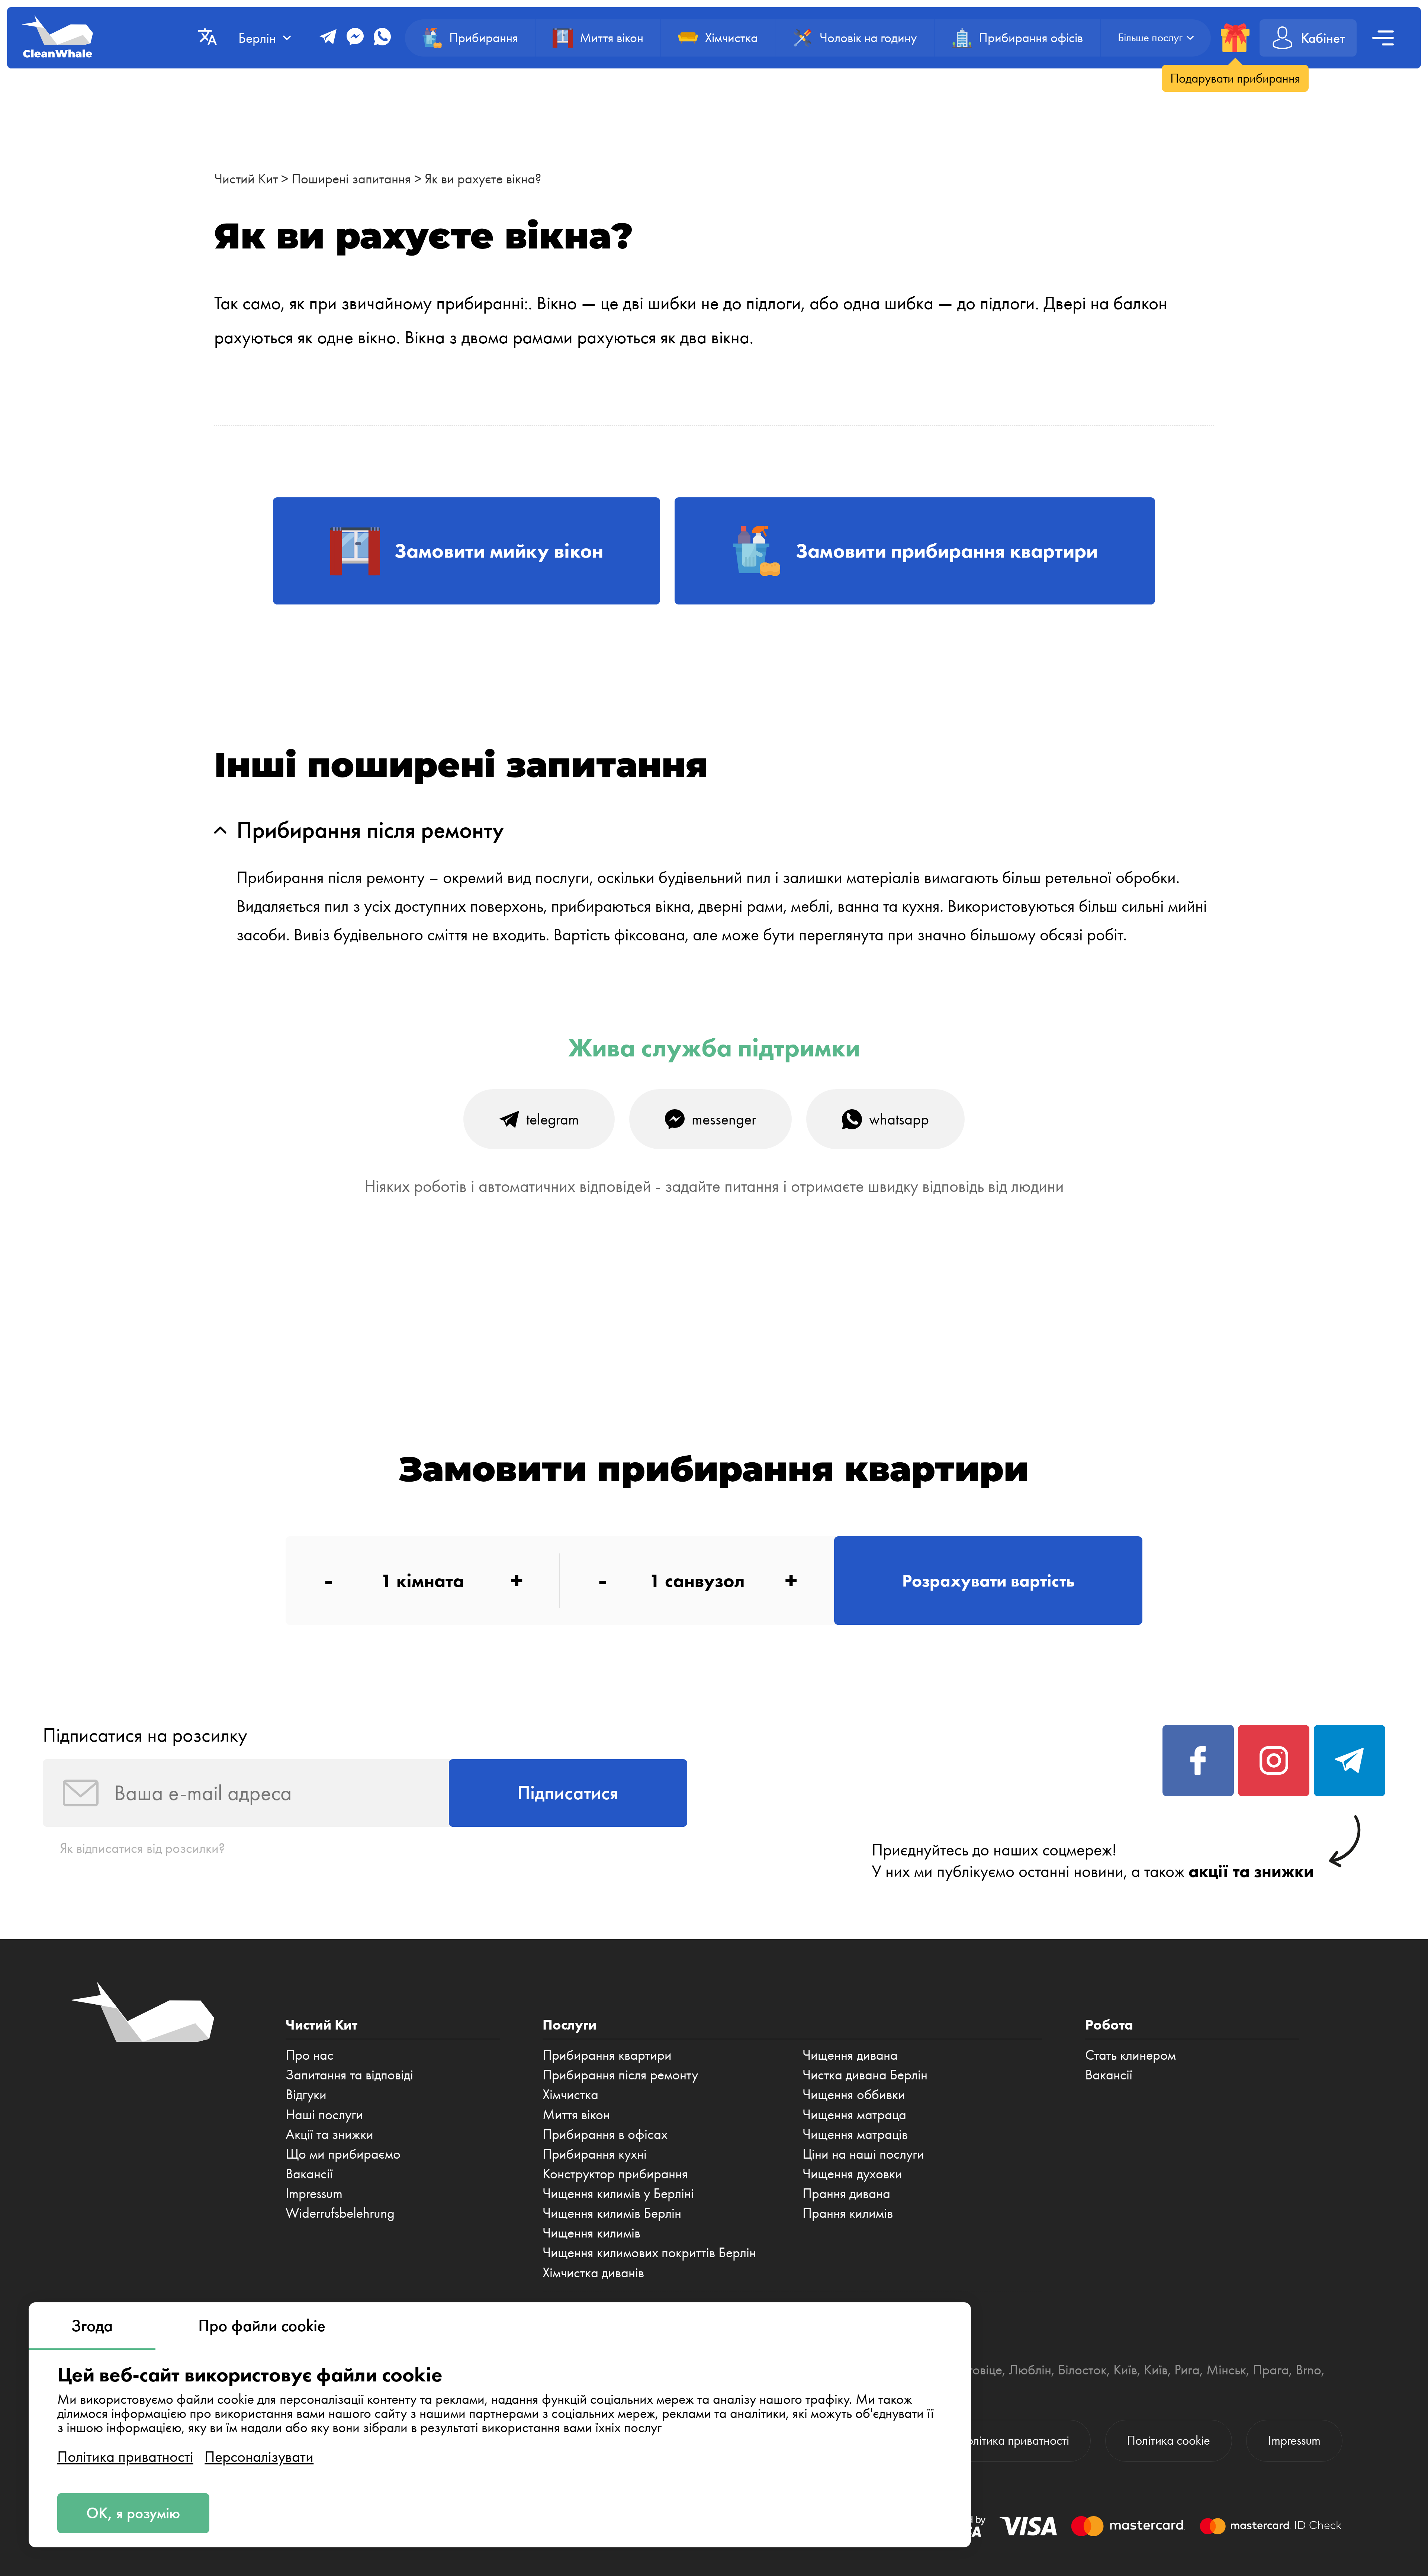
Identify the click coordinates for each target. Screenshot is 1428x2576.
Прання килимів (848, 2213)
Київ (1125, 2370)
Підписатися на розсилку (145, 1735)
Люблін (1030, 2370)
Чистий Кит (246, 179)
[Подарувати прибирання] (1235, 38)
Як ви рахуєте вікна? (483, 179)
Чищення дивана (850, 2055)
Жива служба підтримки (714, 1048)
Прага (1271, 2370)
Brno (1308, 2370)
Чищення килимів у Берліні (618, 2193)
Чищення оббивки (854, 2094)
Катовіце (977, 2370)
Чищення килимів (591, 2233)
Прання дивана (846, 2193)
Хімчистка (570, 2094)
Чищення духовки (852, 2174)
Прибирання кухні (595, 2154)
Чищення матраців (855, 2134)
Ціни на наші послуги (863, 2154)
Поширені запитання (351, 179)
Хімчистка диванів (593, 2272)
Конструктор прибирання (615, 2174)
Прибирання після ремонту (620, 2075)
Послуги (570, 2025)
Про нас (310, 2055)
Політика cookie (1168, 2440)
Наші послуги (324, 2114)
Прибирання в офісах (605, 2134)
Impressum (314, 2193)
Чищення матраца (854, 2114)
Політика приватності (125, 2457)
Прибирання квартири (607, 2055)
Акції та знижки (329, 2134)
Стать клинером (1130, 2055)
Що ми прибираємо (343, 2154)
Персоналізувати (259, 2457)
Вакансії (309, 2174)
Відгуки (306, 2094)
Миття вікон (576, 2114)
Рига (1187, 2370)
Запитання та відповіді (349, 2075)
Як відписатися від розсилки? (142, 1848)
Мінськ (1226, 2370)
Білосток (1082, 2370)
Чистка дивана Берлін (865, 2075)
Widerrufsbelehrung (340, 2213)
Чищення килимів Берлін (612, 2213)
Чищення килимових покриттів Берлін (649, 2252)
